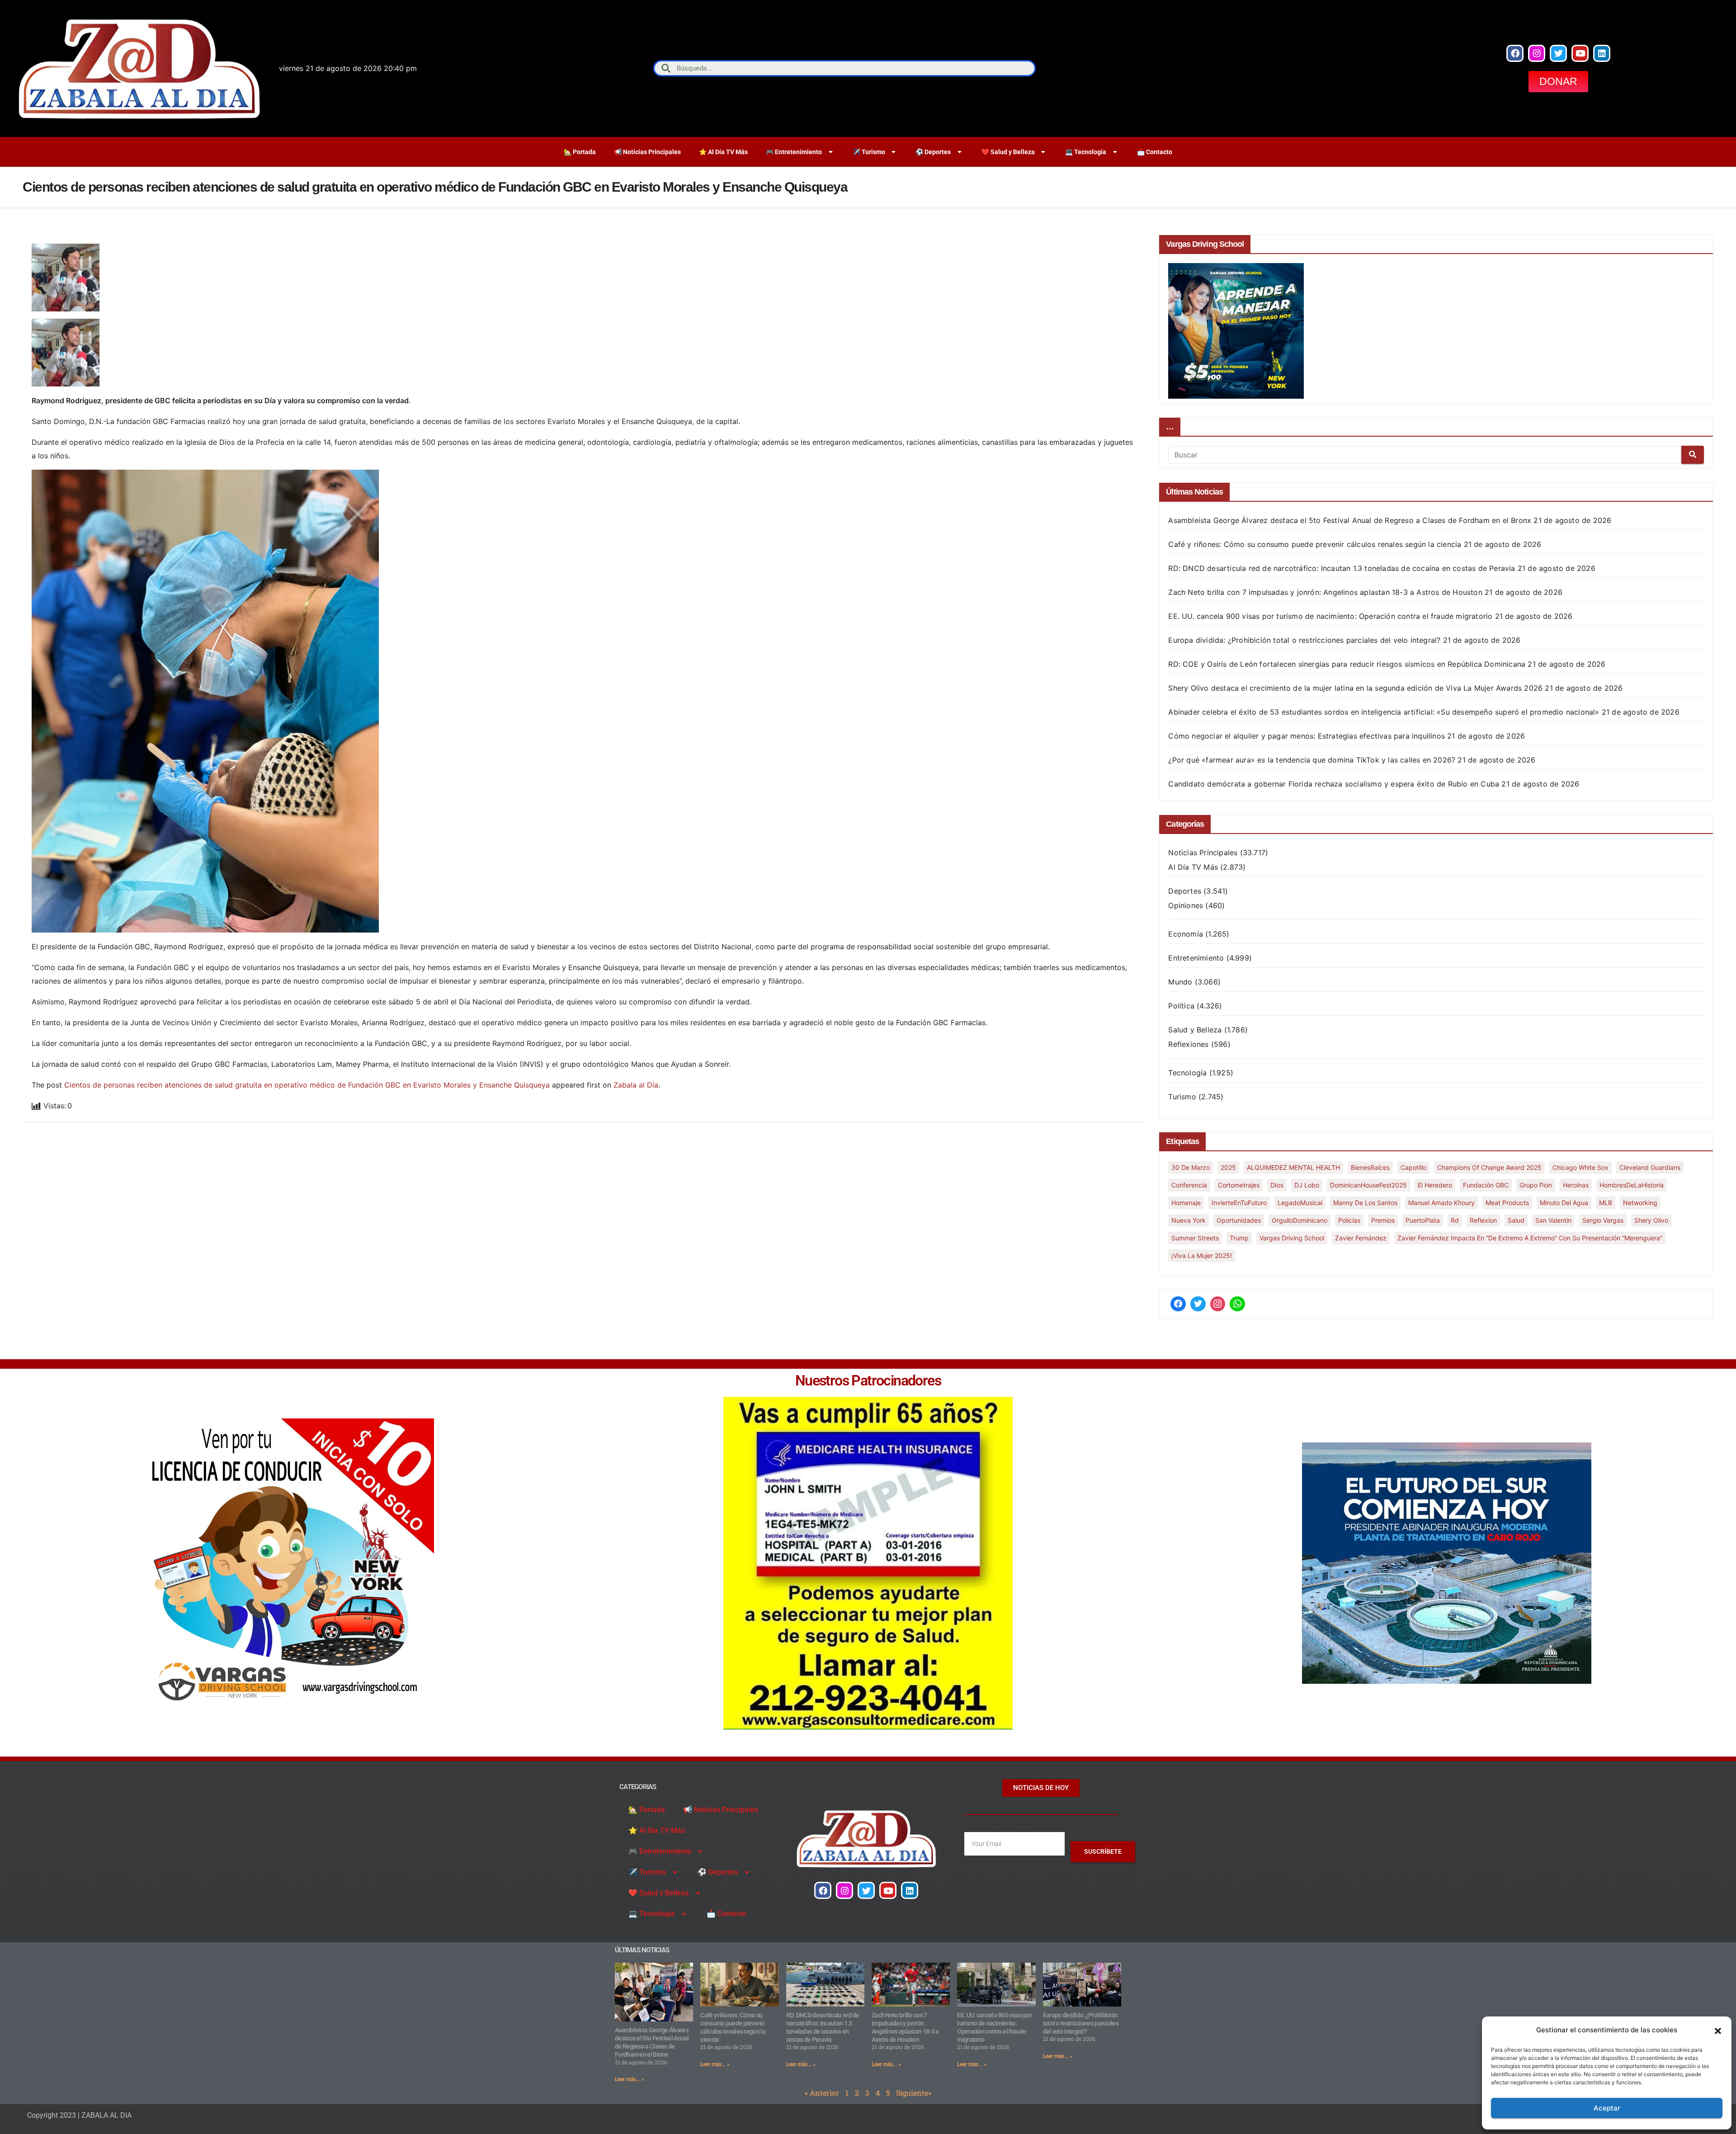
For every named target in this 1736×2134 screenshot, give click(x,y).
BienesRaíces (1370, 1167)
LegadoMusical (1300, 1203)
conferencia (1189, 1185)
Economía (1186, 934)
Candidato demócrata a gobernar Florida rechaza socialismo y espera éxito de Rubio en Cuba (1334, 784)
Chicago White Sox (1580, 1167)
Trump (1239, 1238)
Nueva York (1189, 1220)
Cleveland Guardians (1650, 1167)
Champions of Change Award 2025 (1489, 1167)
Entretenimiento (1196, 958)
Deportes (1185, 891)
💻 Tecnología (1086, 152)
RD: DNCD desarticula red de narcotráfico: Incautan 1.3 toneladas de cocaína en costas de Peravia (1342, 568)
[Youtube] (1580, 53)
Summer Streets (1195, 1238)
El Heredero (1435, 1185)
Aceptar (1607, 2108)
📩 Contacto (1155, 152)
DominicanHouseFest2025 (1368, 1185)
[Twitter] (1558, 53)
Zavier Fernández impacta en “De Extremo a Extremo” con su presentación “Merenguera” (1530, 1238)
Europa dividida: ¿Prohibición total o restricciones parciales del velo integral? (1304, 640)
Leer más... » (630, 2079)
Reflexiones (1188, 1044)
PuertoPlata (1423, 1220)
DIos (1277, 1185)
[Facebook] (1515, 53)
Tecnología (1187, 1073)
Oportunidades (1239, 1220)
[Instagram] (1537, 53)
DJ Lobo (1307, 1185)
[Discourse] (1237, 1304)
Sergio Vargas (1603, 1220)
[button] (1718, 2030)
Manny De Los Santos (1365, 1203)
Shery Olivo (1651, 1220)
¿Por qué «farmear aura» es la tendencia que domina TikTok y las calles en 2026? (1312, 760)
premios (1383, 1220)
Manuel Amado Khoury (1441, 1203)
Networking (1640, 1203)
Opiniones (1186, 905)
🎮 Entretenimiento (794, 152)
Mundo (1180, 982)
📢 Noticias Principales (647, 152)
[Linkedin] (1602, 53)
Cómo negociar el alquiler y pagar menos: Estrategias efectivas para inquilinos (1307, 736)
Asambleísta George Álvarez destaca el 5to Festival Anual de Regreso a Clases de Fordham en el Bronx (1350, 520)
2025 (1228, 1167)
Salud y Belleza (1195, 1030)
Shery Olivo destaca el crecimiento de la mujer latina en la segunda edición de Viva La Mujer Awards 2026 (1355, 688)
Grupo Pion (1536, 1185)
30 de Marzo (1191, 1167)
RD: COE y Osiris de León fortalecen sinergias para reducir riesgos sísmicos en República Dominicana (1347, 664)
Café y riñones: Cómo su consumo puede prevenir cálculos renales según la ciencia (1315, 544)
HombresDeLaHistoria (1632, 1185)
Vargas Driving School (1292, 1238)
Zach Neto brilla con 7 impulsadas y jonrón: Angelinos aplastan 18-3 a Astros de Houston (1325, 592)
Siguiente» (914, 2093)
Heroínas (1576, 1185)
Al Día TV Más (1193, 867)
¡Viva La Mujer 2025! (1202, 1255)
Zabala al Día (636, 1085)
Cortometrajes (1239, 1185)
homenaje (1186, 1203)
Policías (1349, 1220)
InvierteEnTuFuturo (1239, 1203)
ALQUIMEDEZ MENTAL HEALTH (1293, 1167)
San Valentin (1553, 1220)
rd (1455, 1220)
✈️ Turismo (869, 152)
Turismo (1182, 1097)
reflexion (1483, 1220)
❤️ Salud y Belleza (1008, 152)
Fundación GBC (1486, 1185)
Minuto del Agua (1564, 1203)
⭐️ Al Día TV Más (723, 152)
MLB (1606, 1203)
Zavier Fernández (1361, 1238)
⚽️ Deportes (933, 152)
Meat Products (1507, 1203)
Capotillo (1413, 1167)
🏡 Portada (580, 152)
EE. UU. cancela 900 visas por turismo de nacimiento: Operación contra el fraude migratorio (1330, 616)
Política (1181, 1006)
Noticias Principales (1203, 853)
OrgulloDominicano (1300, 1220)
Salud (1516, 1220)
